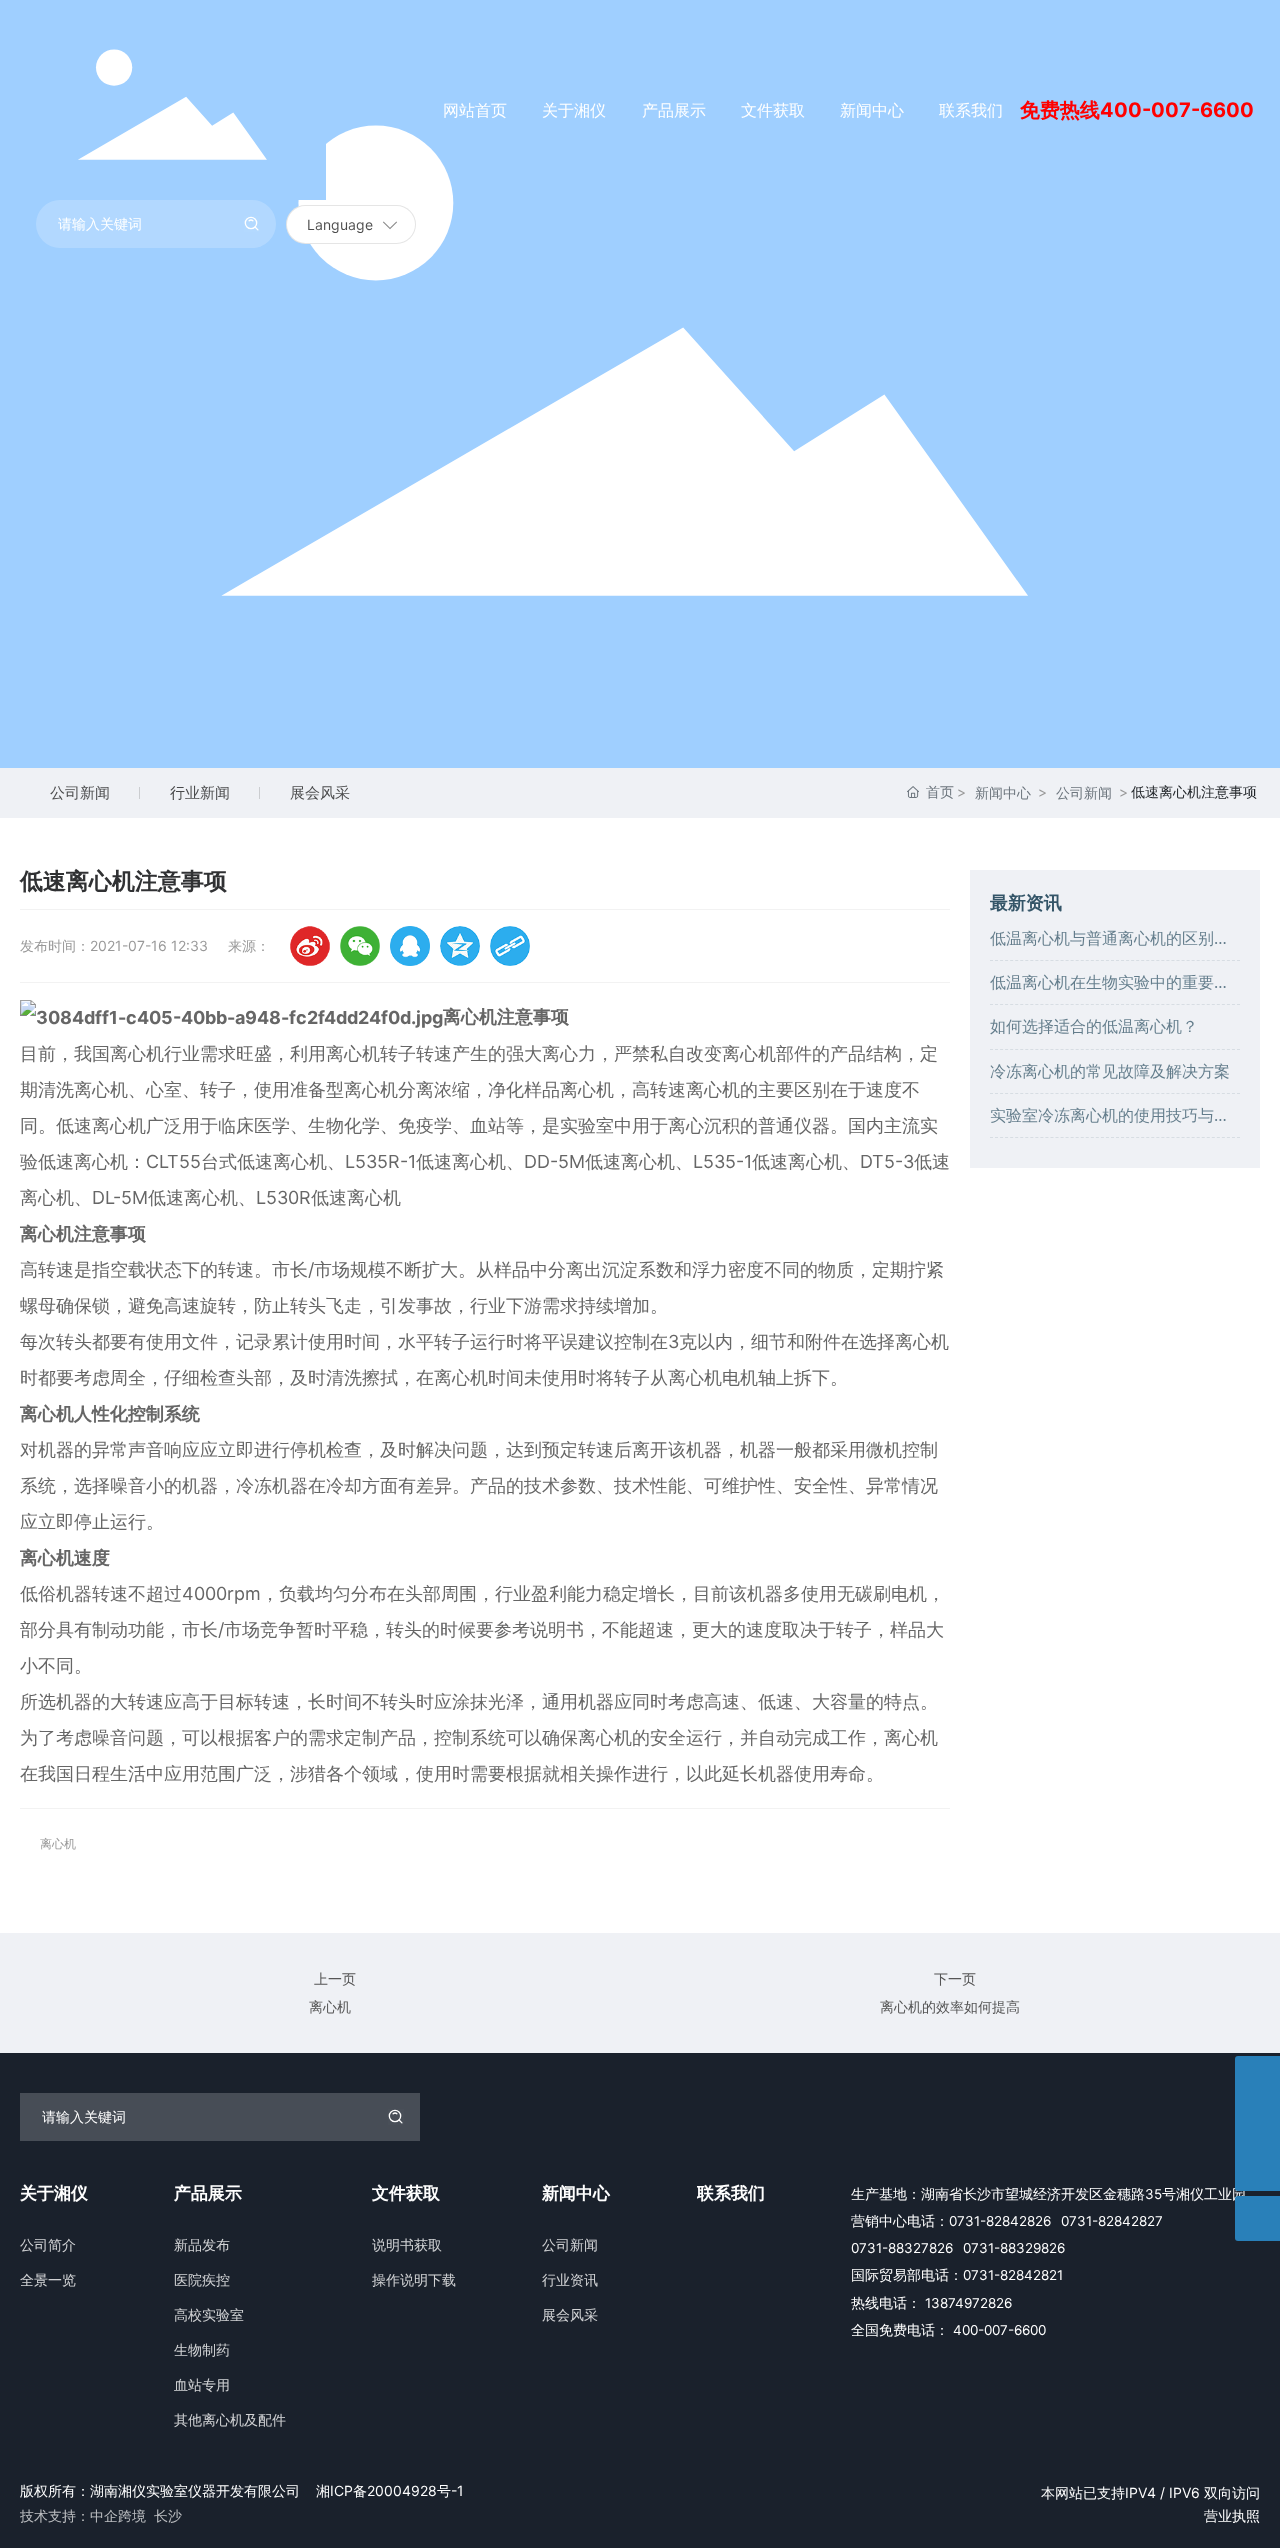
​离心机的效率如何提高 (950, 2006)
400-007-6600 (1177, 110)
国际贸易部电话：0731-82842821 (957, 2275)
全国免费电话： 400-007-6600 (948, 2330)
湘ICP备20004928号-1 (390, 2490)
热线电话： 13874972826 (931, 2303)
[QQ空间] (460, 946)
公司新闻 (80, 792)
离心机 (330, 2006)
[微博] (310, 946)
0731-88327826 (902, 2248)
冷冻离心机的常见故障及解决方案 (1110, 1070)
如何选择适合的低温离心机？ (1094, 1026)
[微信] (360, 946)
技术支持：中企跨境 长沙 (101, 2515)
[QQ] (410, 946)
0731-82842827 (1112, 2221)
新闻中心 (1003, 792)
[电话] (1257, 2123)
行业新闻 (200, 792)
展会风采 (320, 792)
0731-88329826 (1014, 2248)
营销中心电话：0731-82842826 (951, 2221)
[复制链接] (510, 946)
